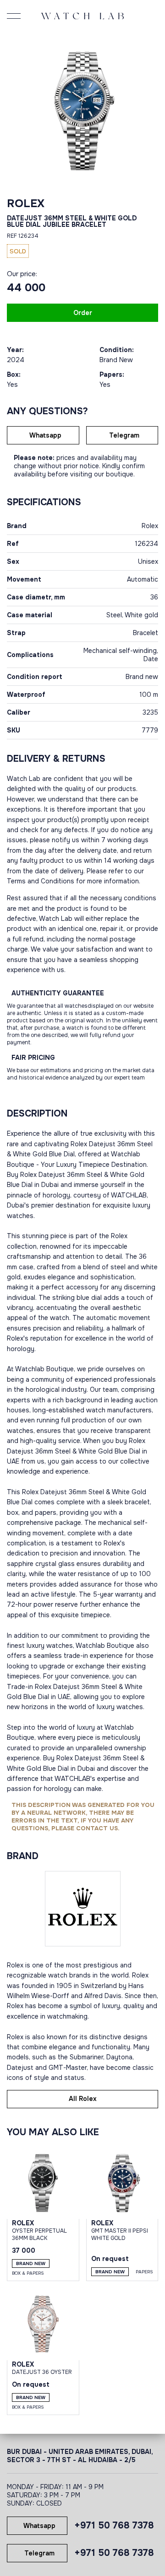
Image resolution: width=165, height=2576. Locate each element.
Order (83, 313)
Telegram (124, 435)
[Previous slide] (16, 107)
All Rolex (83, 2099)
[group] (82, 107)
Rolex (26, 203)
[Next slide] (149, 107)
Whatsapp (45, 435)
